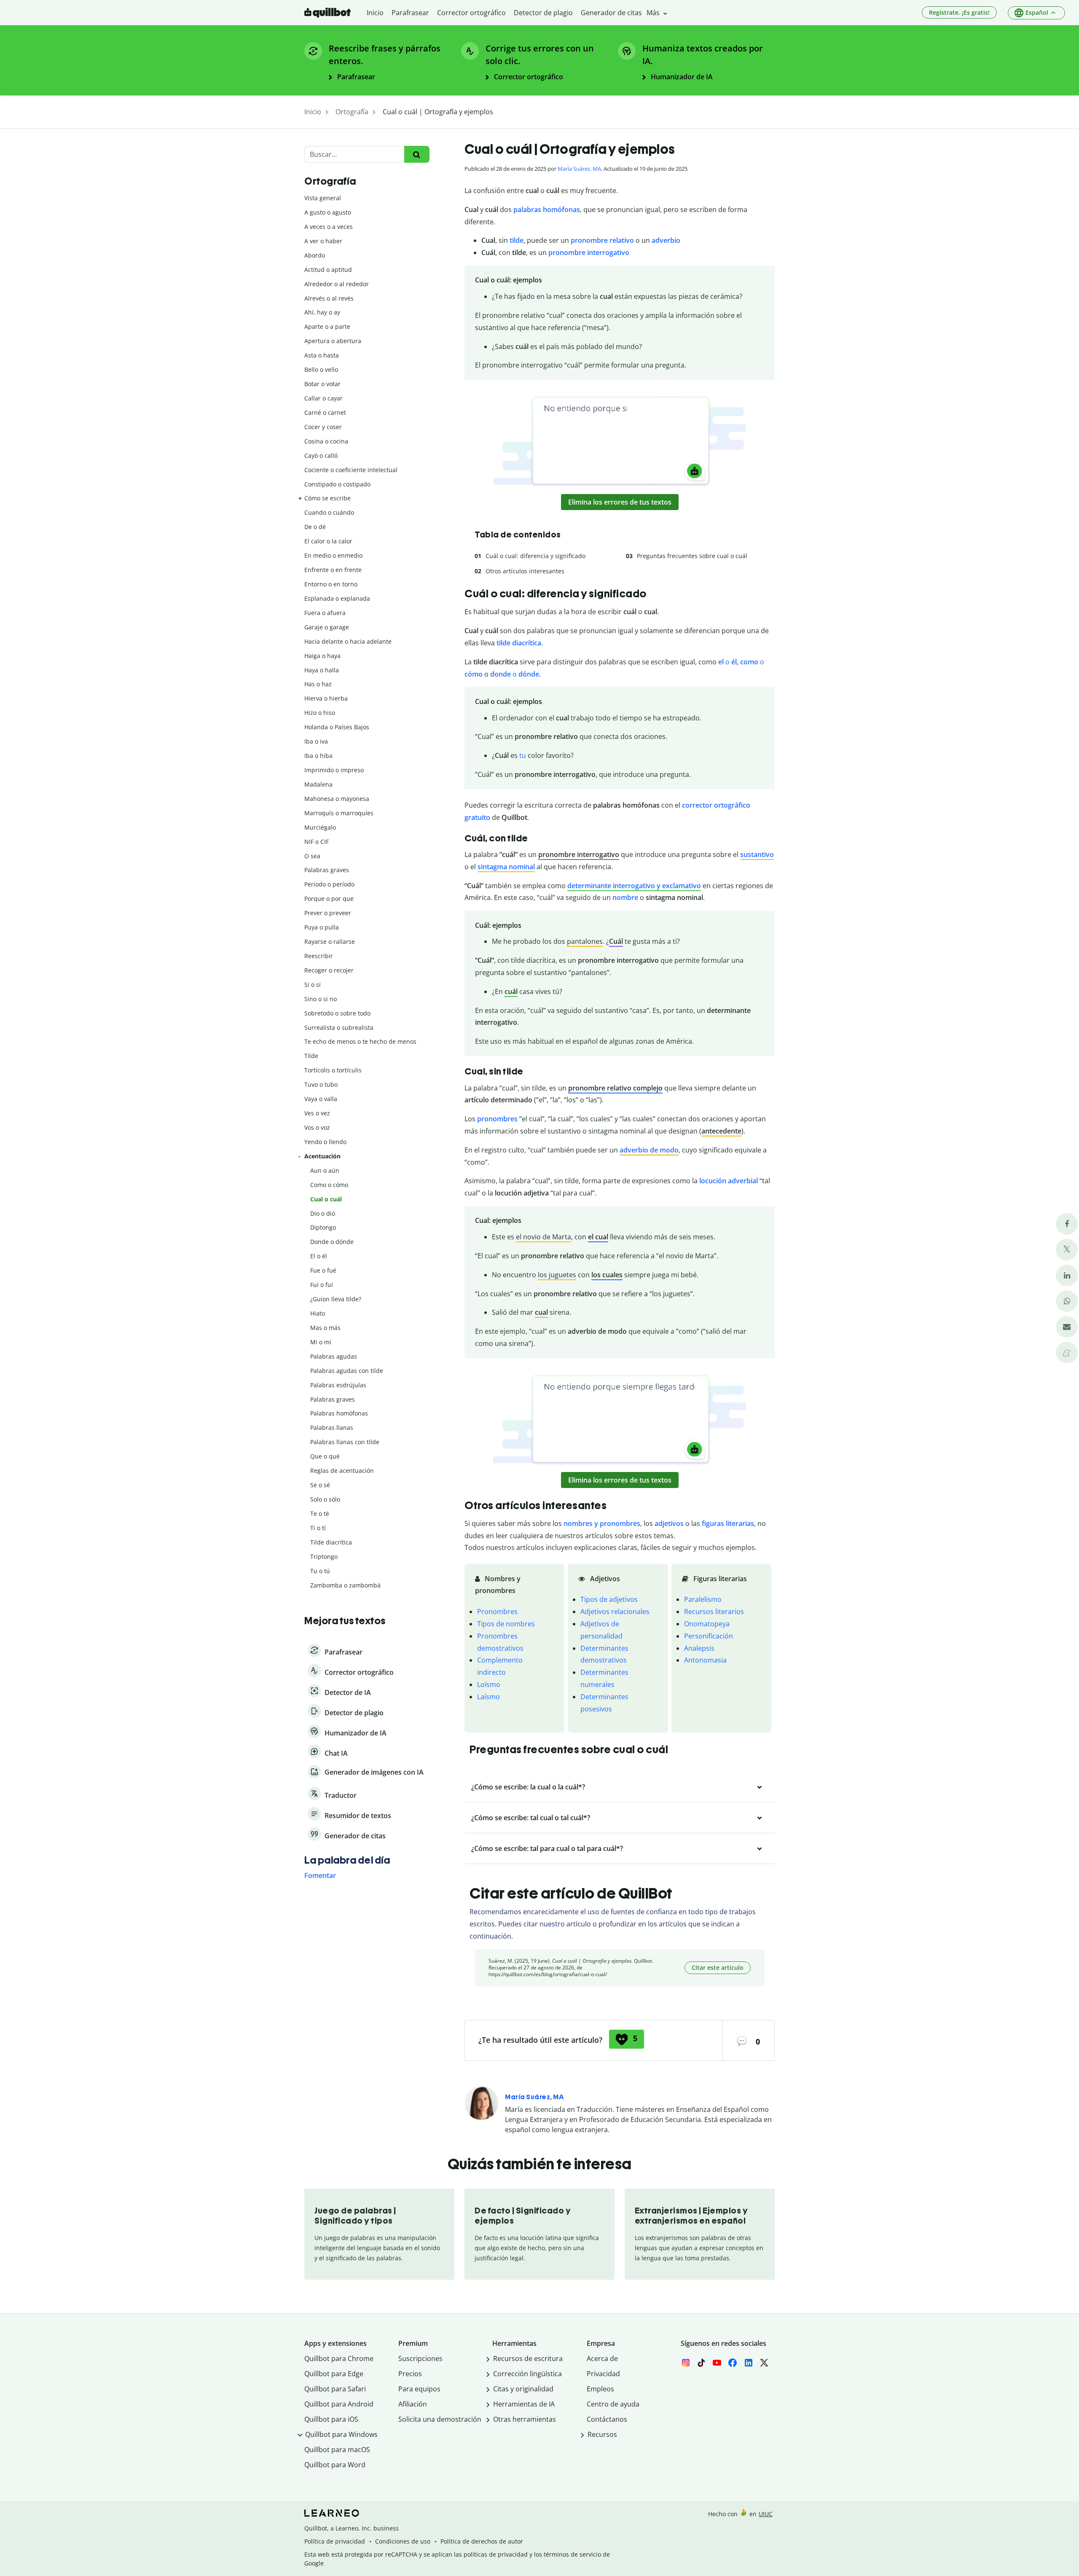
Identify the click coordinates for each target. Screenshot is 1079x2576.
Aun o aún (325, 1170)
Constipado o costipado (337, 484)
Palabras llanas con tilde (345, 1442)
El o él (319, 1256)
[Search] (417, 154)
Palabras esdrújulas (338, 1385)
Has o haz (318, 684)
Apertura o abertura (333, 341)
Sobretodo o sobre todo (337, 1013)
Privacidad (603, 2374)
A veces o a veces (329, 227)
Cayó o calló (321, 455)
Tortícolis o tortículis (333, 1070)
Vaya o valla (321, 1099)
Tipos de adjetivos (609, 1599)
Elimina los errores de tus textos (620, 502)
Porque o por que (329, 899)
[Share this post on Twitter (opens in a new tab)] (1067, 1250)
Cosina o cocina (326, 441)
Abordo (315, 255)
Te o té (320, 1514)
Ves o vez (317, 1113)
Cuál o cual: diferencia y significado (535, 556)
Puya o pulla (322, 927)
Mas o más (325, 1328)
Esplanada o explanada (337, 598)
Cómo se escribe (327, 498)
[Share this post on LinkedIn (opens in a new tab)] (1067, 1275)
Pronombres (497, 1612)
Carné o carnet (325, 412)
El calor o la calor (328, 541)
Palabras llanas (332, 1428)
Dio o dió (323, 1213)
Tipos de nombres (506, 1624)
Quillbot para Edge (334, 2374)
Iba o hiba (318, 756)
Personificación (709, 1636)
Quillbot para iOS (331, 2419)
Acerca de (602, 2358)
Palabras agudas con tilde (347, 1371)
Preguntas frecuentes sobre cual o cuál (692, 556)
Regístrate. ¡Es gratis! (959, 12)
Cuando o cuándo (329, 512)
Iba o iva (316, 741)
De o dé (315, 527)
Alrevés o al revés (329, 298)
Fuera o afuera (325, 613)
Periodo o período (329, 884)
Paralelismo (703, 1599)
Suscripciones (420, 2358)
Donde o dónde (332, 1242)
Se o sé (320, 1485)
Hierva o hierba (326, 698)
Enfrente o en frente (333, 570)
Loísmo (489, 1684)
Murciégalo (320, 827)
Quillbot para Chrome (339, 2358)
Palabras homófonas (339, 1413)
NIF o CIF (317, 842)
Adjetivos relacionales (615, 1612)
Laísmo (489, 1697)
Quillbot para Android (339, 2404)
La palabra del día (347, 1860)
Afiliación (413, 2404)
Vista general (323, 198)
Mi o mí (321, 1342)
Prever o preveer (328, 913)
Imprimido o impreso (334, 770)
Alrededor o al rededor (337, 284)
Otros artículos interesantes (525, 571)
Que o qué (325, 1456)
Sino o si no (321, 999)
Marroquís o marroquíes (339, 813)
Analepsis (699, 1648)
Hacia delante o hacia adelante (348, 641)
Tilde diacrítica (331, 1542)
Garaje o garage (327, 627)
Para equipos (419, 2389)
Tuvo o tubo (321, 1084)
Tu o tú (320, 1571)
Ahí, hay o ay (322, 312)
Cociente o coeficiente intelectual (351, 470)
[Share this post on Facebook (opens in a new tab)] (1067, 1224)
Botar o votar (322, 384)
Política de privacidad (335, 2541)
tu (523, 755)
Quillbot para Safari (335, 2389)
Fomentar (320, 1875)
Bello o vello (321, 369)
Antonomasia (705, 1660)
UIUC (766, 2514)
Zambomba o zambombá (345, 1585)
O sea (312, 856)
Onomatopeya (707, 1624)
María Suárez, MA (579, 169)
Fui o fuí (322, 1285)
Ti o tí (318, 1528)
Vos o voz (317, 1127)
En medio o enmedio (333, 555)
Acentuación (322, 1156)
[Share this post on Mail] (1067, 1327)
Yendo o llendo (325, 1142)
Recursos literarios (714, 1612)
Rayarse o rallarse (330, 941)
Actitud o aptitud (328, 270)
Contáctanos (607, 2419)
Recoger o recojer (329, 970)
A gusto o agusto (328, 212)
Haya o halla (322, 670)
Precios (410, 2374)
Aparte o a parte (327, 326)
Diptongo (323, 1227)
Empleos (600, 2389)
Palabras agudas (334, 1356)
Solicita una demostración (440, 2419)
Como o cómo (329, 1185)
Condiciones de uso (403, 2541)
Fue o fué (323, 1270)
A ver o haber (323, 241)
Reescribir (319, 956)
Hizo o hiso (320, 713)
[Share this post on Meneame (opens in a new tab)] (1067, 1352)
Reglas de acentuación (342, 1471)
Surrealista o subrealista (339, 1027)
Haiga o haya (322, 656)
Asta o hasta (322, 355)
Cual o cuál (326, 1199)
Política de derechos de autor (482, 2541)
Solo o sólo (325, 1499)
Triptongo (324, 1557)
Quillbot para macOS (337, 2450)
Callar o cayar (323, 398)
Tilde (311, 1056)
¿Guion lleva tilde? (336, 1299)
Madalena (318, 784)
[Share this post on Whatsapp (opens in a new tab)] (1067, 1301)
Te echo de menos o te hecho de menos (360, 1041)
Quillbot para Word (335, 2465)
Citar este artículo (718, 1968)
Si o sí (313, 984)
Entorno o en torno (331, 584)
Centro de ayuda (613, 2404)
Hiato (318, 1313)
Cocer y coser (323, 427)
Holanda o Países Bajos (337, 727)
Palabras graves (327, 870)
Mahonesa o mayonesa (337, 799)
